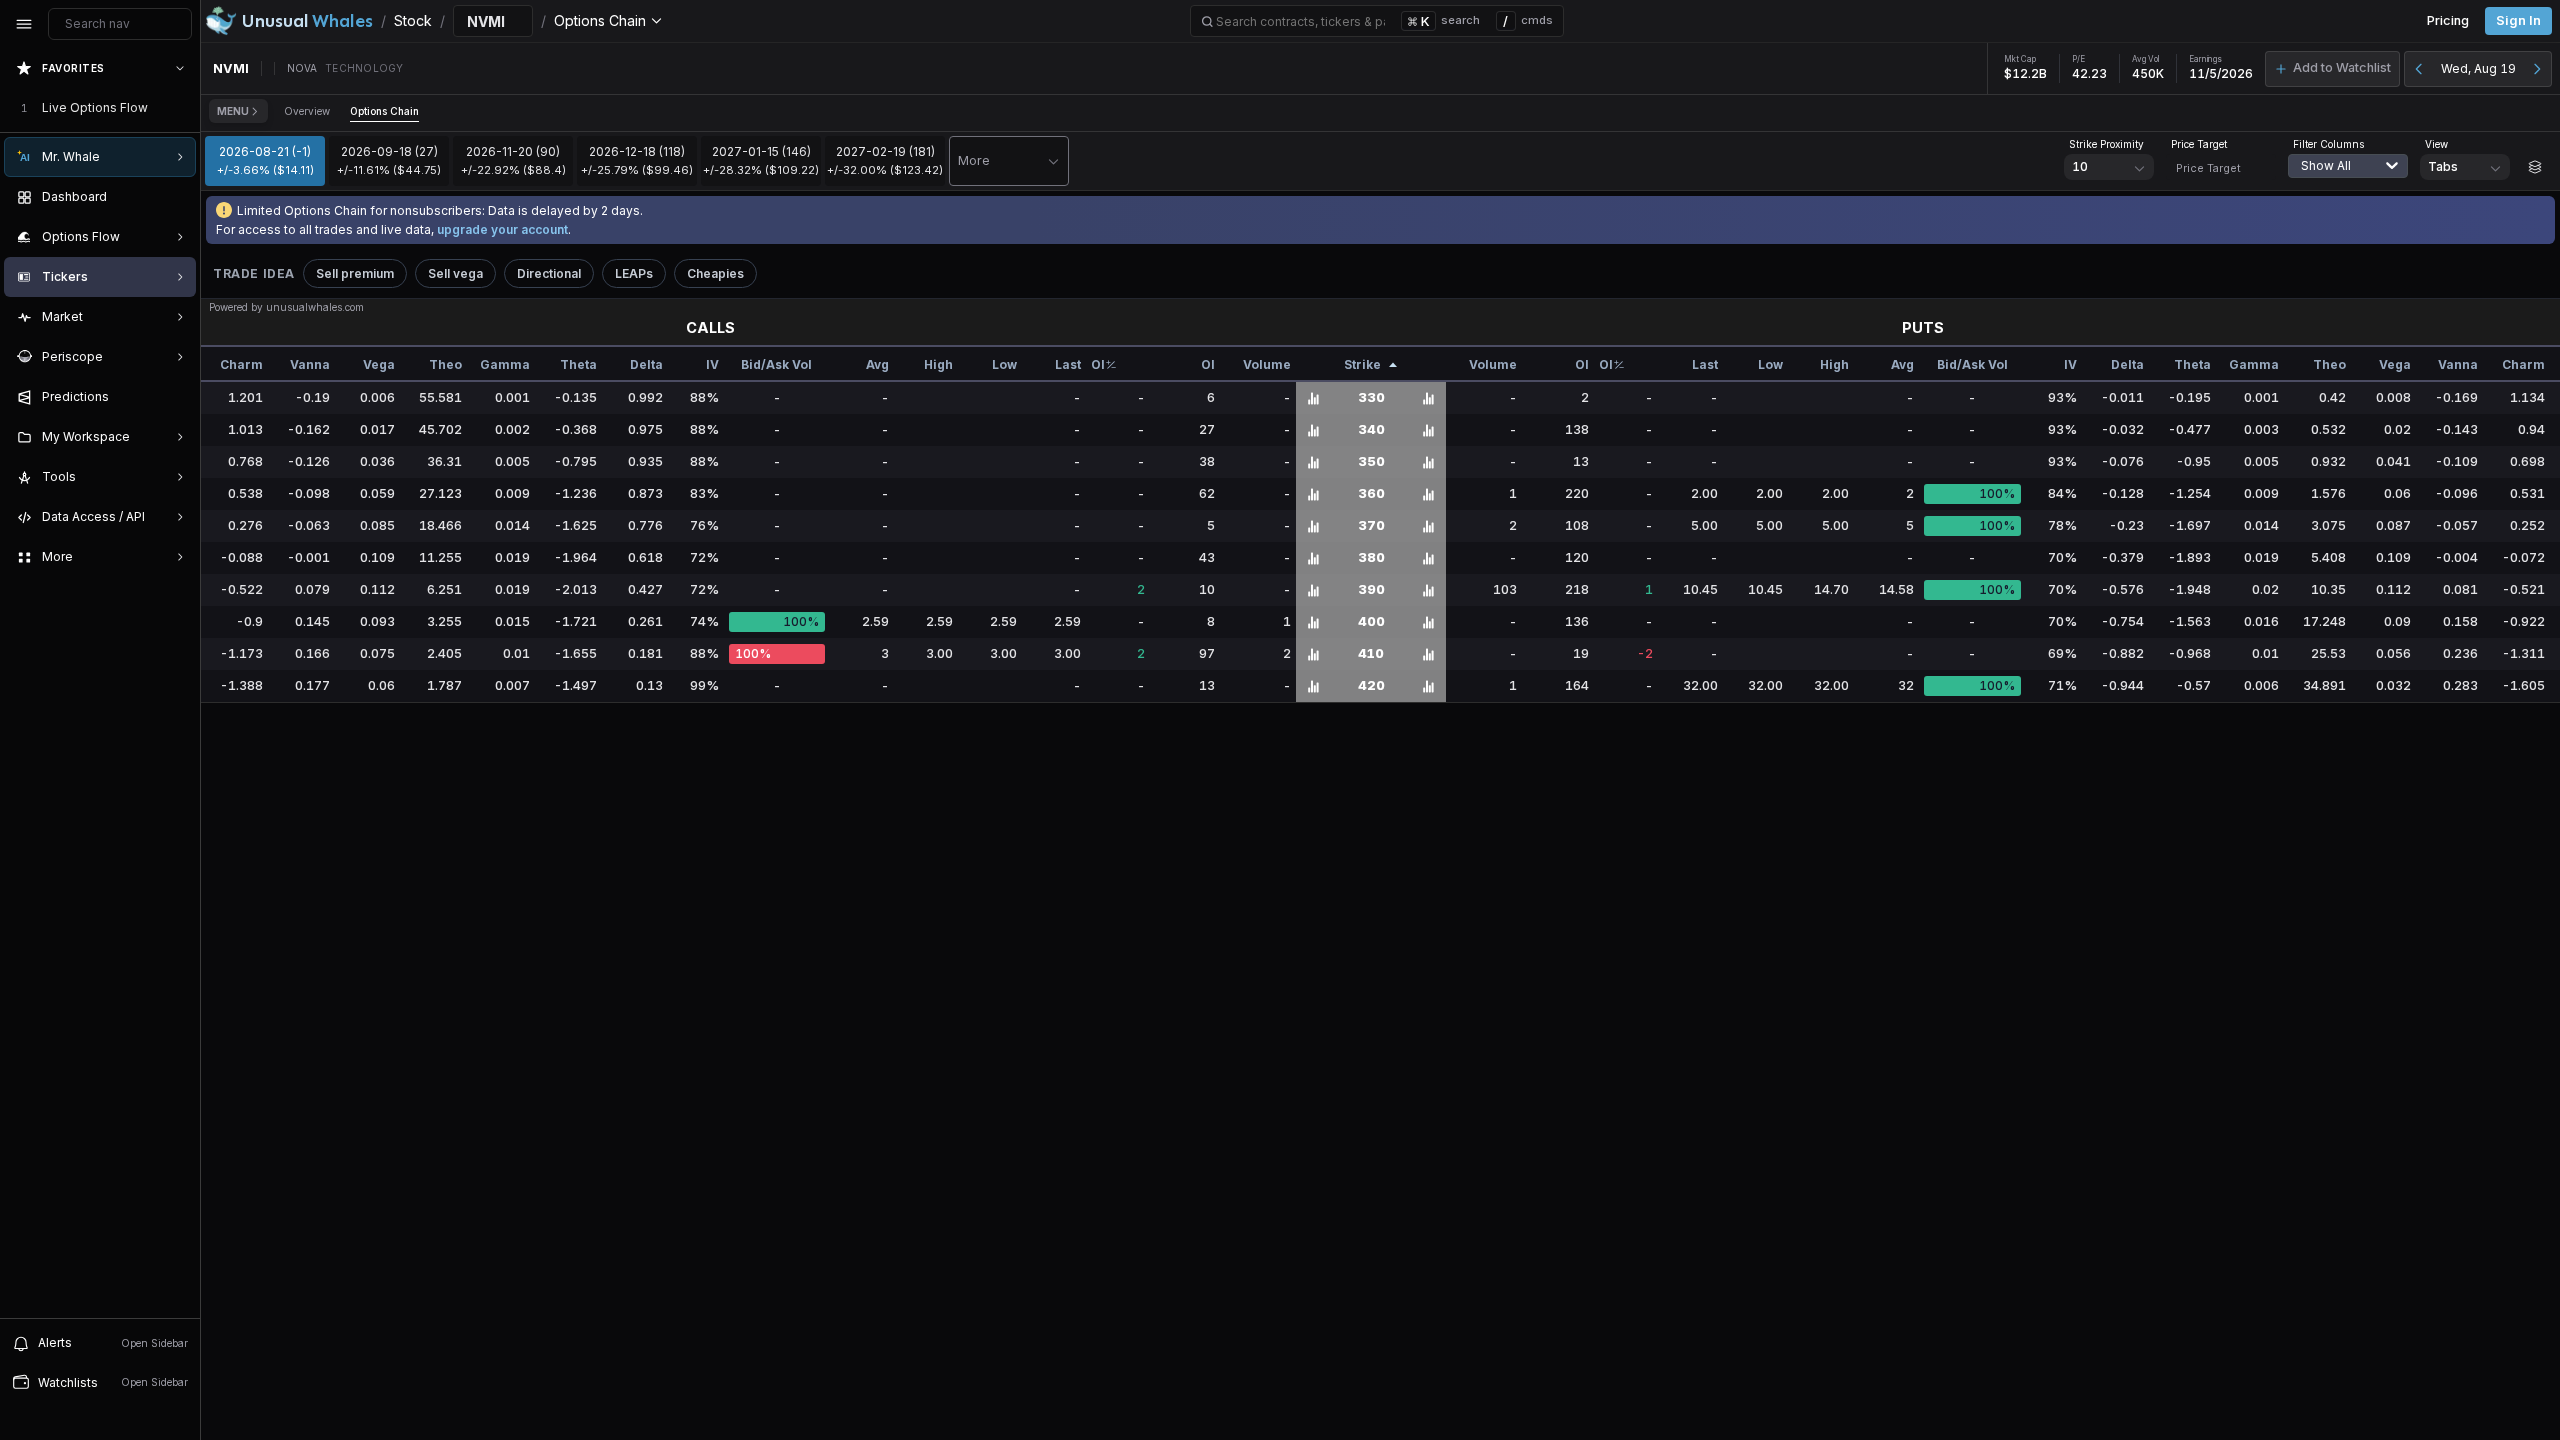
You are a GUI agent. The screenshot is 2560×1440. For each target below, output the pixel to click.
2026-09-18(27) (389, 160)
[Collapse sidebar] (24, 24)
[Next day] (2537, 69)
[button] (2332, 69)
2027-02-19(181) (885, 160)
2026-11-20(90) (513, 160)
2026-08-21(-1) (265, 160)
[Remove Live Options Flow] (182, 108)
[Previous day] (2419, 69)
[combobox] (2353, 178)
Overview (307, 111)
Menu (233, 111)
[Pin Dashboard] (176, 197)
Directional (549, 273)
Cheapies (715, 273)
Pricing (2448, 20)
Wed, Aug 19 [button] (2478, 68)
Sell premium (355, 273)
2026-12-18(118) (637, 160)
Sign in (2518, 20)
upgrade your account (502, 229)
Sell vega (455, 273)
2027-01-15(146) (761, 160)
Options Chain (384, 111)
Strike (1362, 364)
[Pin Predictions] (176, 397)
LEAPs (634, 273)
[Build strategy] (2535, 167)
